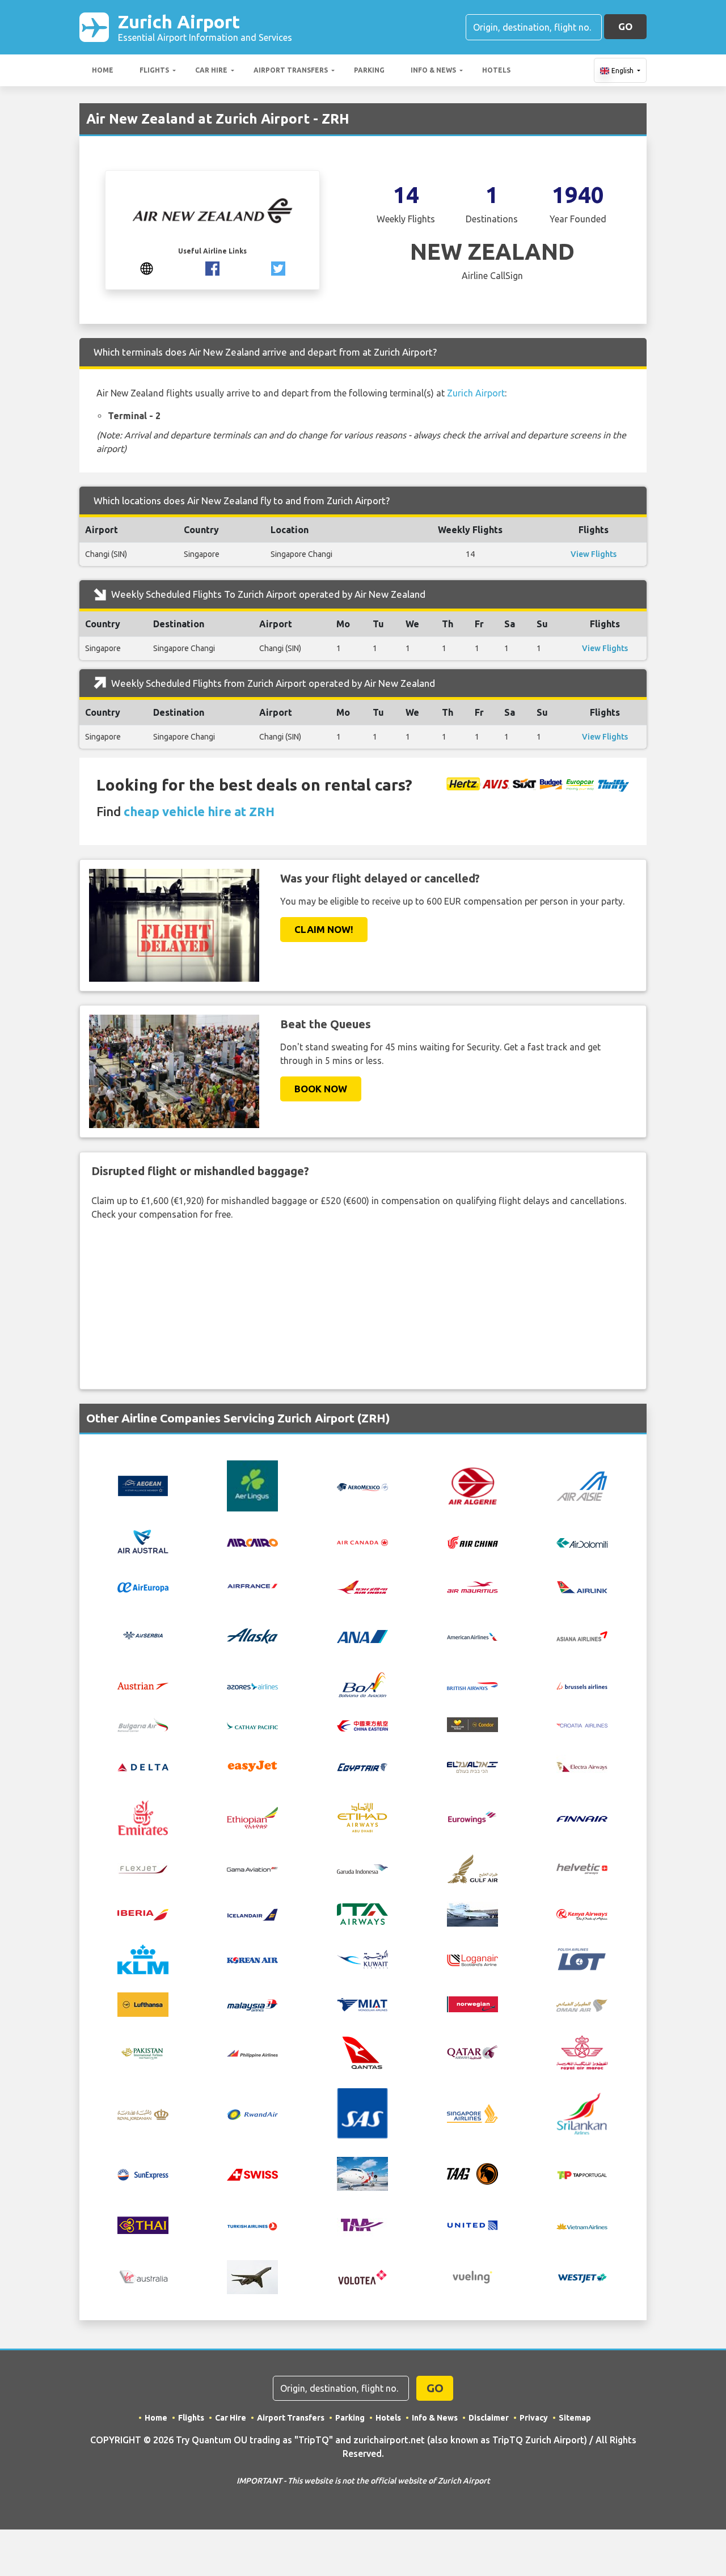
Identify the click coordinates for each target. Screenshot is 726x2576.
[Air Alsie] (582, 1485)
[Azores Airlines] (252, 1685)
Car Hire (211, 70)
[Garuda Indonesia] (362, 1868)
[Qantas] (362, 2051)
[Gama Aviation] (252, 1868)
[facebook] (212, 268)
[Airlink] (582, 1586)
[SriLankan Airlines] (582, 2113)
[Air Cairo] (252, 1542)
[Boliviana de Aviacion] (362, 1684)
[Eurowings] (472, 1817)
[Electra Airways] (582, 1765)
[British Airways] (472, 1685)
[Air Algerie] (472, 1485)
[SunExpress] (143, 2174)
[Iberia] (143, 1914)
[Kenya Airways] (582, 1914)
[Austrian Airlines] (143, 1685)
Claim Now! (324, 929)
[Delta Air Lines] (143, 1766)
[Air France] (252, 1585)
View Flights (594, 554)
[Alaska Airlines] (252, 1635)
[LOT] (582, 1958)
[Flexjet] (143, 1868)
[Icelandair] (252, 1914)
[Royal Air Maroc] (582, 2051)
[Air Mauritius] (472, 1586)
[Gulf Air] (472, 1867)
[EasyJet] (252, 1765)
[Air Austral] (143, 1541)
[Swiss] (252, 2174)
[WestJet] (582, 2277)
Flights (154, 70)
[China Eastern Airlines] (362, 1725)
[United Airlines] (472, 2224)
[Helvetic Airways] (582, 1868)
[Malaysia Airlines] (252, 2004)
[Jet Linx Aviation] (472, 1913)
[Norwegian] (472, 2003)
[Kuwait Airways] (362, 1958)
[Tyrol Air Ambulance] (362, 2224)
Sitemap (575, 2418)
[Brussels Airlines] (582, 1685)
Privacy (534, 2418)
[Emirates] (143, 1817)
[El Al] (472, 1766)
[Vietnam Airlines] (582, 2226)
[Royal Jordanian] (143, 2113)
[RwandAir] (252, 2114)
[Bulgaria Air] (143, 1724)
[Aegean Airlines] (143, 1485)
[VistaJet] (252, 2276)
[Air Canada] (362, 1542)
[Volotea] (362, 2276)
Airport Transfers (291, 70)
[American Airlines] (472, 1636)
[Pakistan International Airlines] (143, 2051)
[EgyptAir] (362, 1766)
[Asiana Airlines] (582, 1635)
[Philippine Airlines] (252, 2053)
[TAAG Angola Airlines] (472, 2173)
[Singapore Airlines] (472, 2113)
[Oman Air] (582, 2004)
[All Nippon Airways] (362, 1636)
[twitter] (278, 268)
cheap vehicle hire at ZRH (199, 811)
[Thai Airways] (143, 2224)
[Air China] (472, 1542)
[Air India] (362, 1586)
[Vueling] (472, 2276)
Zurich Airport (205, 27)
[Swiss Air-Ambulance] (362, 2173)
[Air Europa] (143, 1586)
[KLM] (143, 1958)
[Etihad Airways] (362, 1817)
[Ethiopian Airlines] (252, 1817)
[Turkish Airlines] (252, 2226)
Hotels (496, 70)
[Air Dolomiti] (582, 1542)
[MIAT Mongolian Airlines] (362, 2004)
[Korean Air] (252, 1960)
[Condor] (472, 1724)
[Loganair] (472, 1959)
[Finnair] (582, 1818)
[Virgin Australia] (143, 2276)
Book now (321, 1089)
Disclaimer (489, 2418)
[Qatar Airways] (472, 2052)
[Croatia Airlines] (582, 1725)
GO (625, 26)
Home (103, 70)
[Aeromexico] (362, 1486)
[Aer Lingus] (252, 1485)
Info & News (433, 70)
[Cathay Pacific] (252, 1725)
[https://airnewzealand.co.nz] (147, 268)
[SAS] (362, 2113)
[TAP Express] (582, 2174)
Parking (369, 70)
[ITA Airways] (362, 1913)
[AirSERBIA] (143, 1635)
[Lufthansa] (143, 2003)
